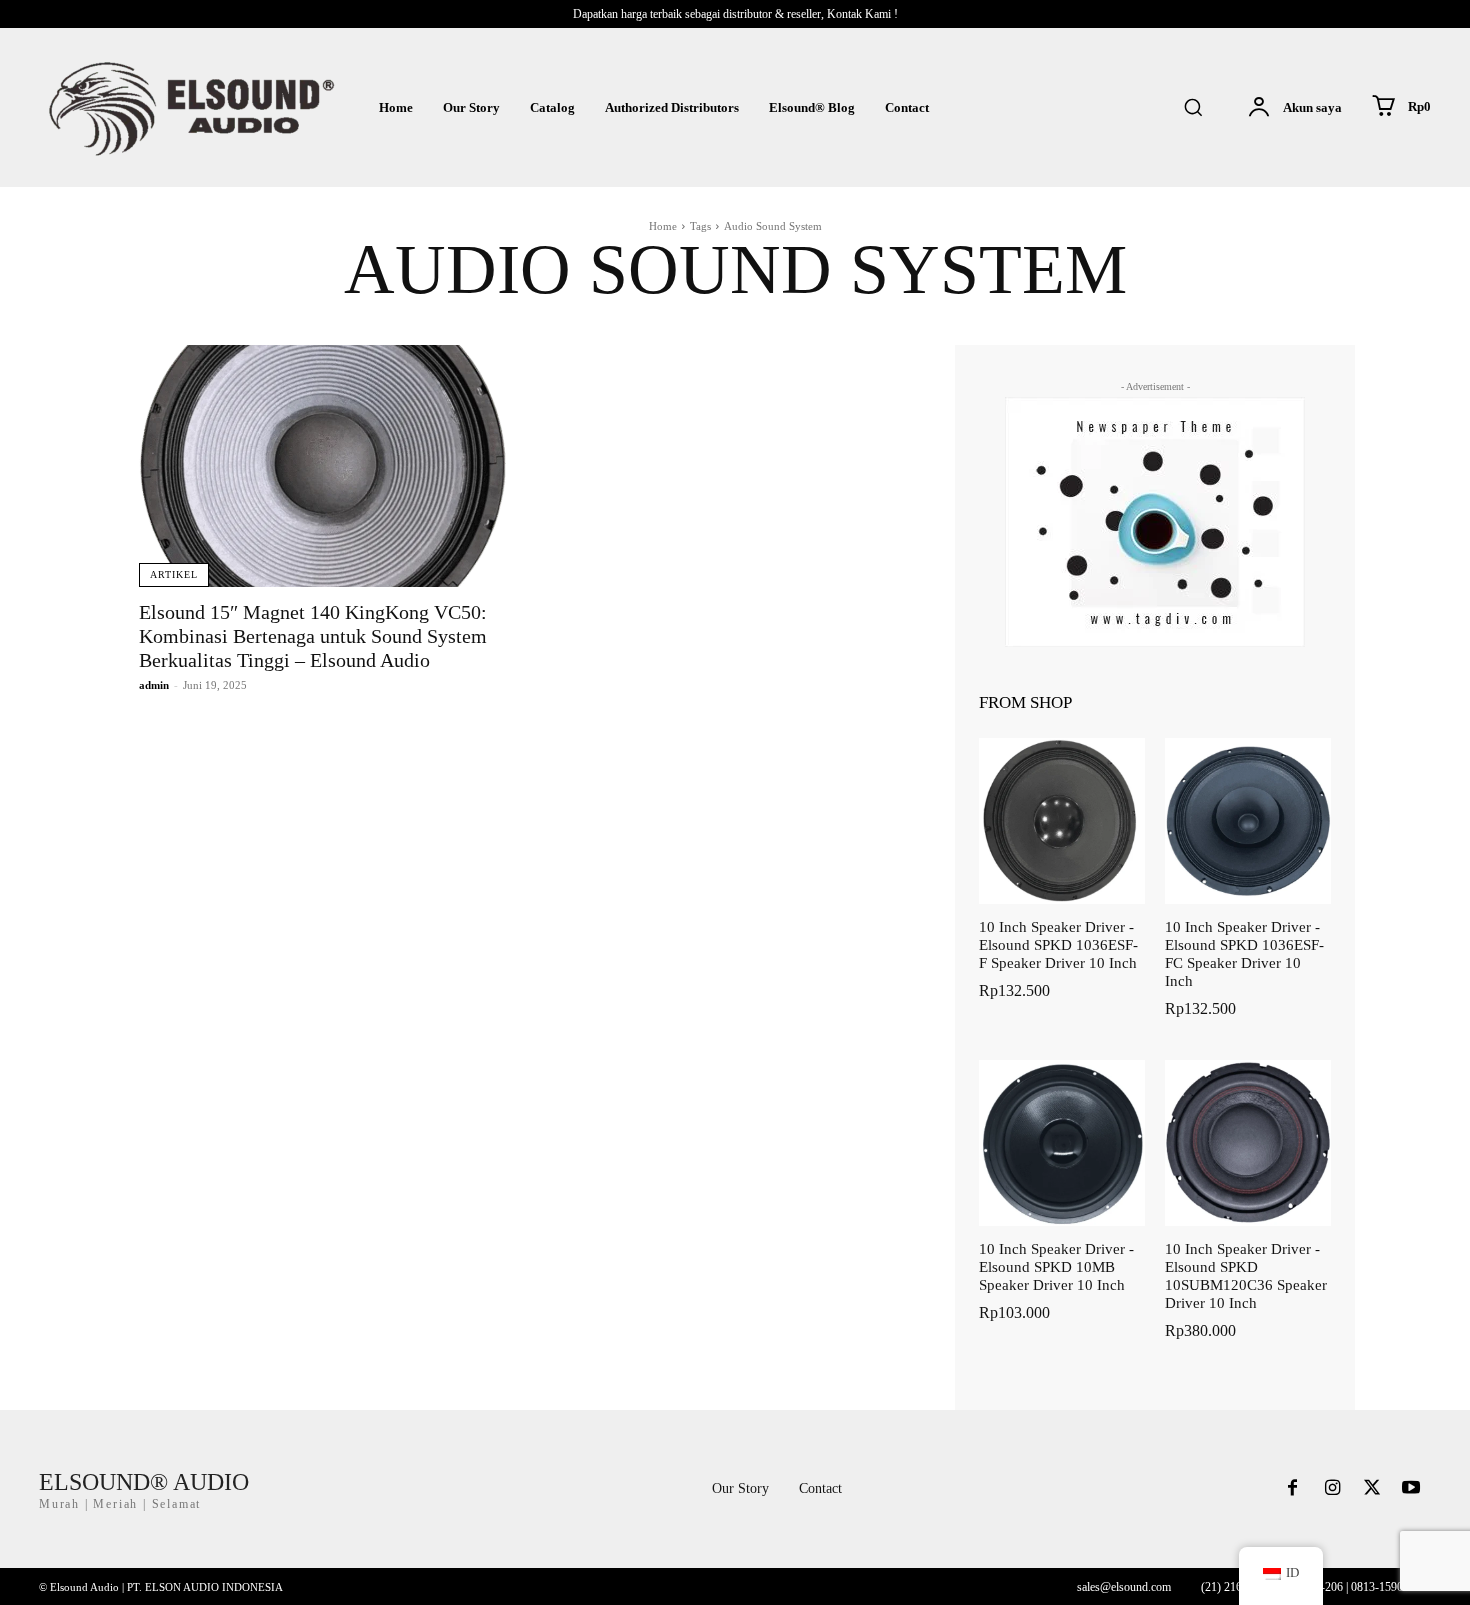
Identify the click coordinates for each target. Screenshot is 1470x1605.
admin (154, 685)
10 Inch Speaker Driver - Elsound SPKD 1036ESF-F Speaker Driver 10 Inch (1058, 945)
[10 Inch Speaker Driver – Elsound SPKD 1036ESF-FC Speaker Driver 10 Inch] (1248, 821)
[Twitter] (1372, 1490)
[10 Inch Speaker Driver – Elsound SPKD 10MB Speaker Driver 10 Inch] (1062, 1143)
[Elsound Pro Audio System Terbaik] (189, 107)
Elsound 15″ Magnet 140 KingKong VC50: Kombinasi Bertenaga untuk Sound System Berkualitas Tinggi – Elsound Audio (313, 636)
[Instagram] (1332, 1490)
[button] (1193, 107)
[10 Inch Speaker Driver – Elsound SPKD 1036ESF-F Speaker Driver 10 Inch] (1062, 821)
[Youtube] (1411, 1490)
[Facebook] (1293, 1490)
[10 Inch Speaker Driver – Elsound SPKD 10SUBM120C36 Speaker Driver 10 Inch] (1248, 1143)
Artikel (174, 574)
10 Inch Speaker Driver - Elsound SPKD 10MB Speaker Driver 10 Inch (1056, 1267)
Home (663, 226)
